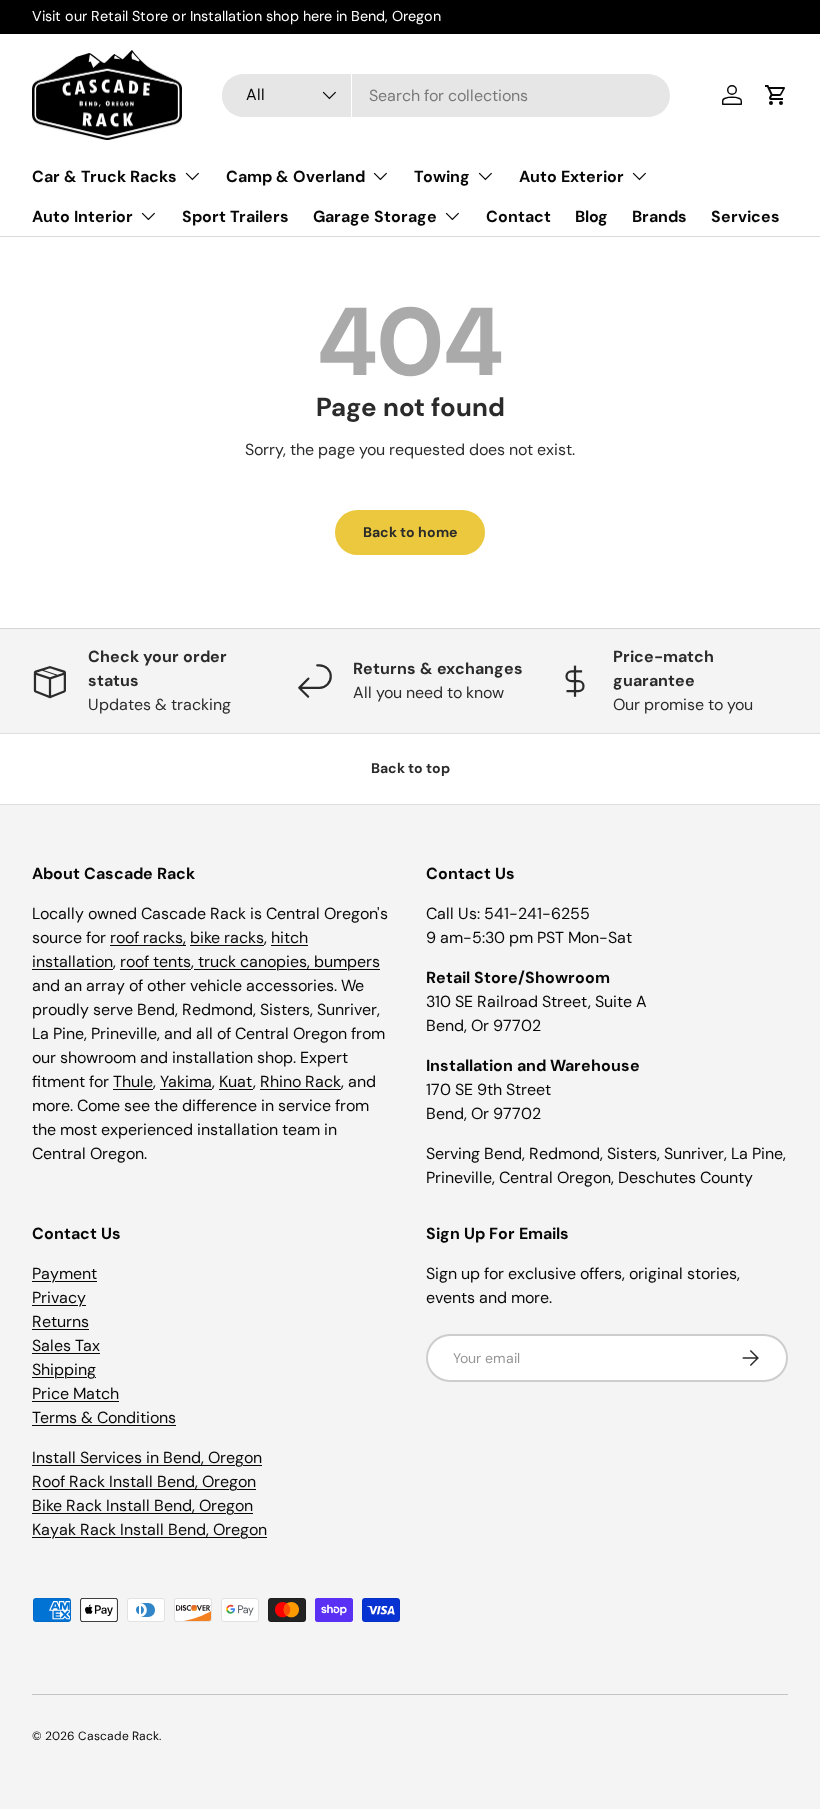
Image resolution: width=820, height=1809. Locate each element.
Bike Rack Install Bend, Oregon (142, 1505)
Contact (518, 216)
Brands (659, 216)
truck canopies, (254, 961)
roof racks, (148, 937)
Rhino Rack (300, 1081)
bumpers (347, 961)
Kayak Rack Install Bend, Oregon (149, 1529)
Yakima (186, 1081)
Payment (64, 1273)
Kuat (236, 1081)
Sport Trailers (235, 216)
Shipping (64, 1369)
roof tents (155, 961)
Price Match (75, 1393)
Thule (133, 1081)
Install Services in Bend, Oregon (147, 1457)
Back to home (410, 532)
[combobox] (446, 95)
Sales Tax (66, 1345)
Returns (60, 1321)
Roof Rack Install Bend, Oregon (144, 1481)
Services (745, 216)
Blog (591, 216)
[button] (776, 95)
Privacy (59, 1297)
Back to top (410, 768)
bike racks (227, 937)
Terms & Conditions (104, 1417)
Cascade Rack (118, 1736)
